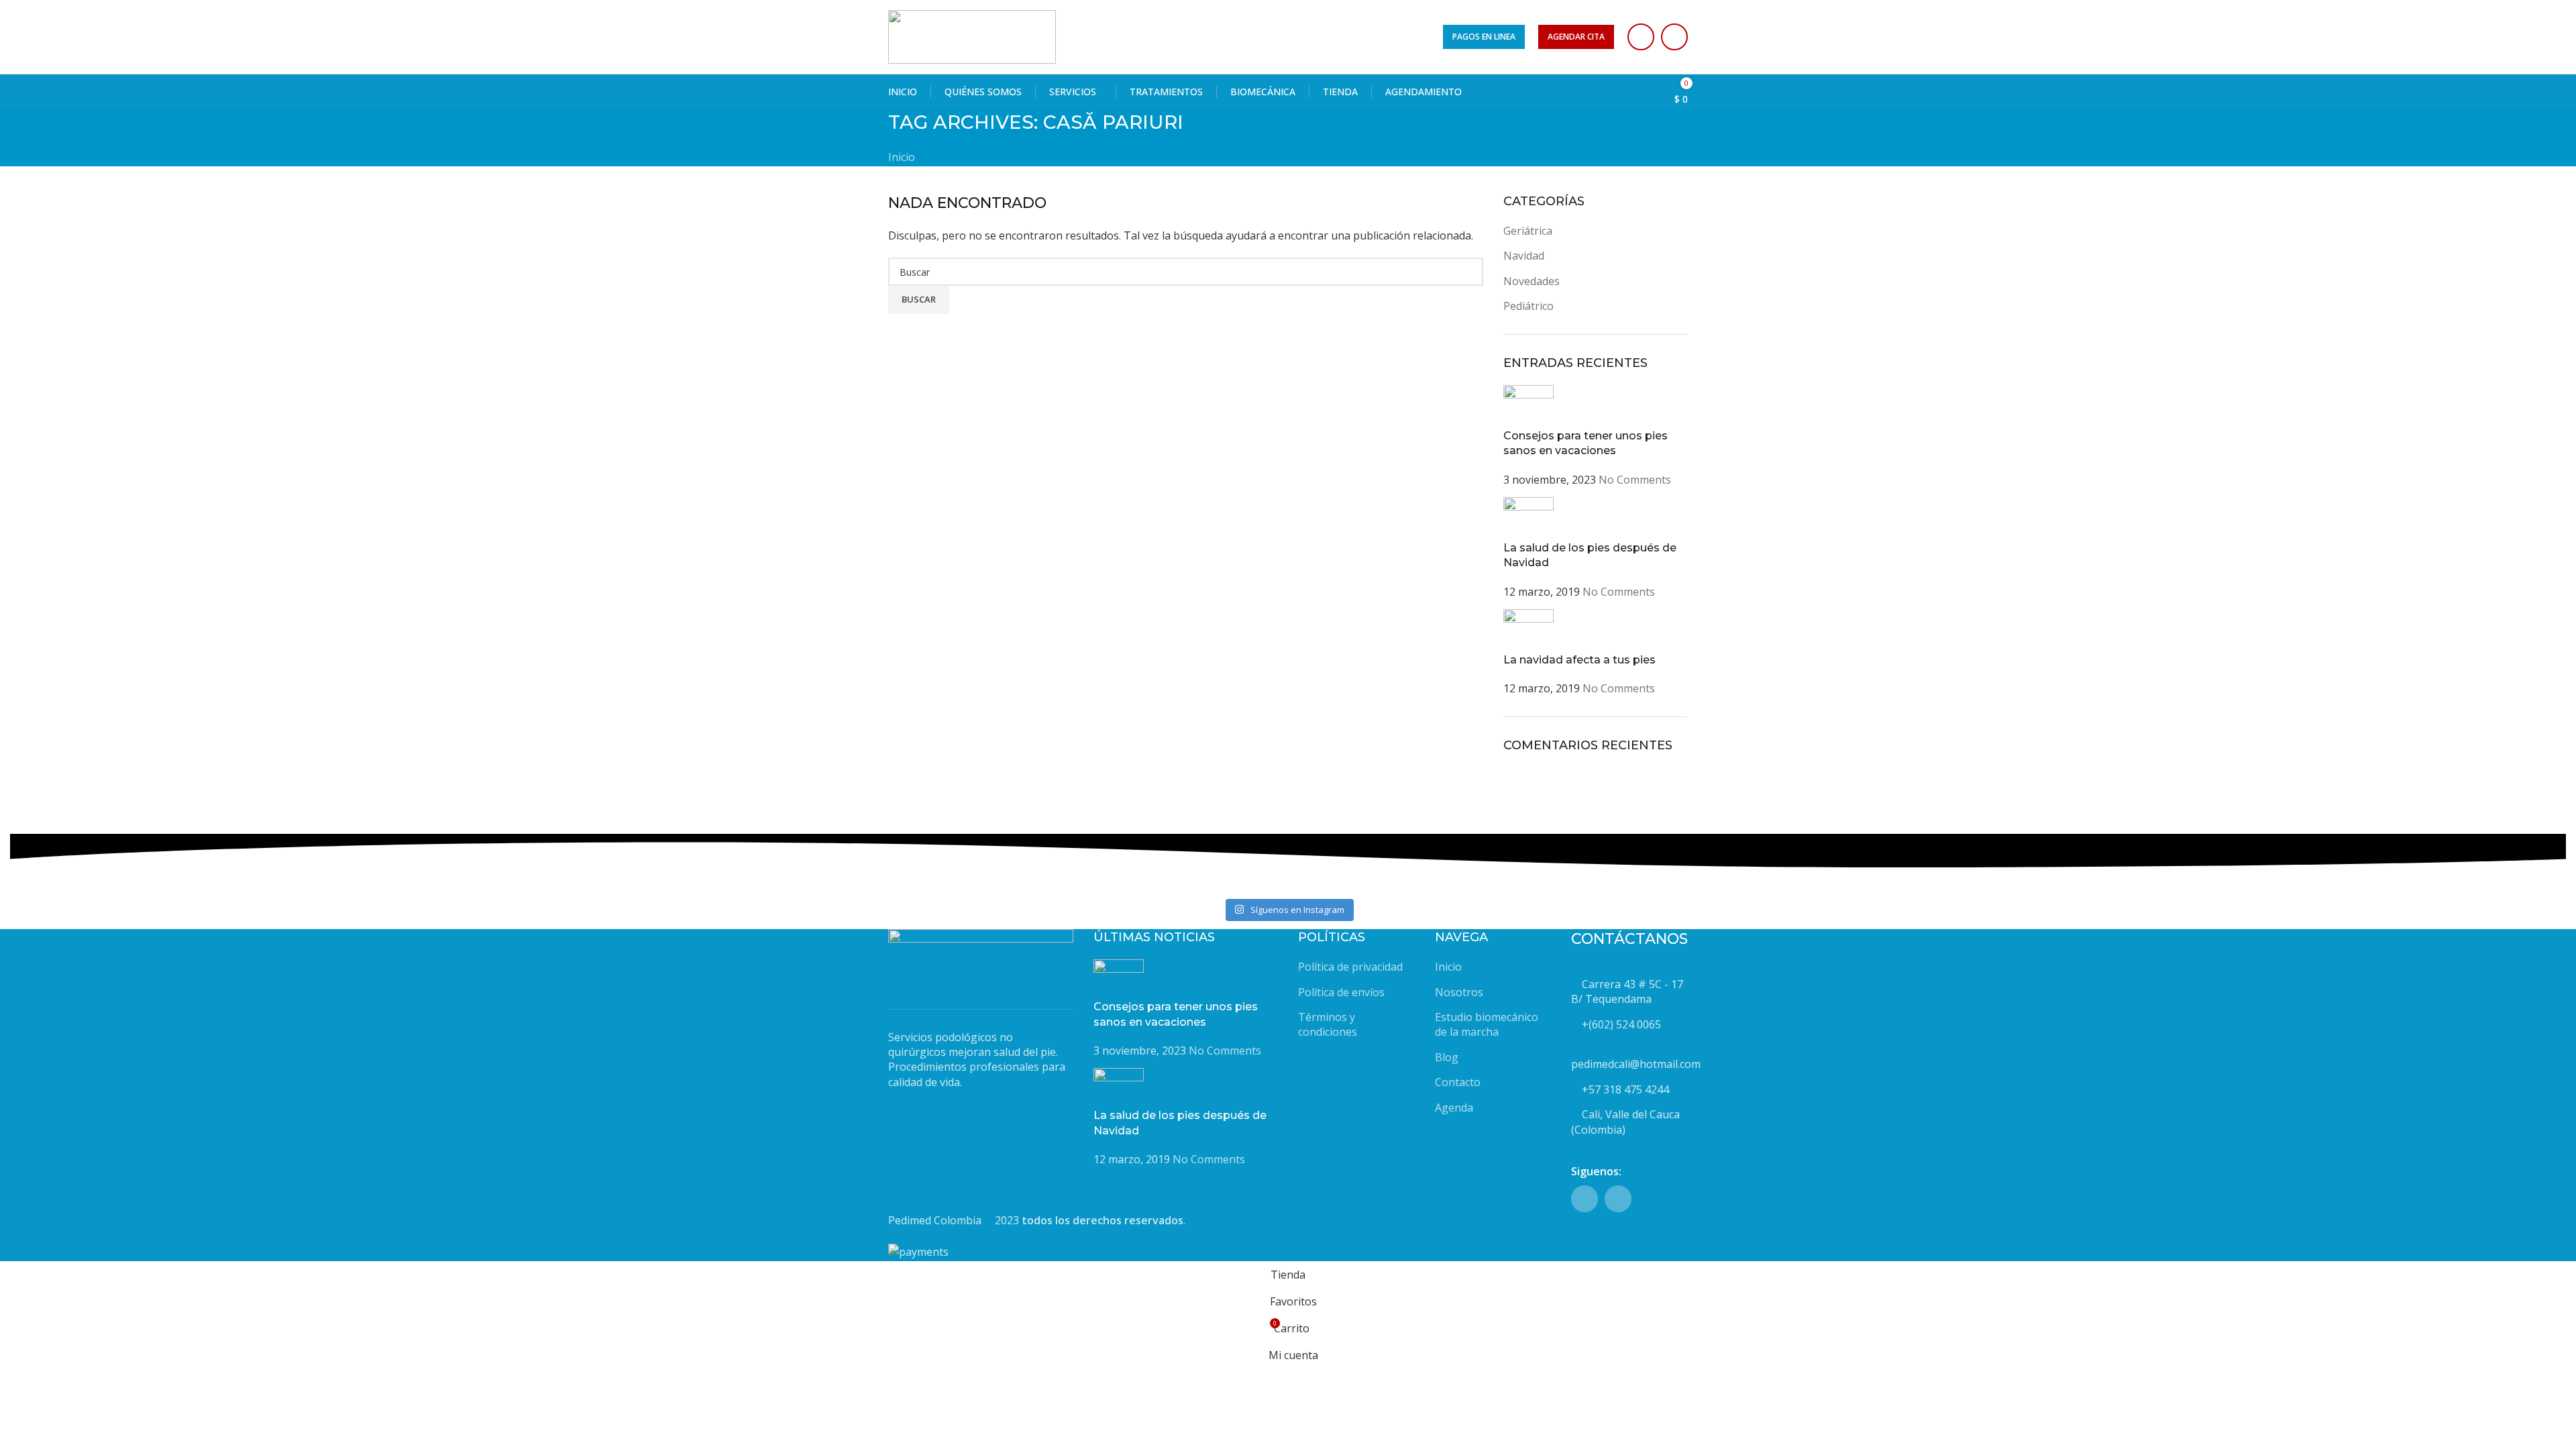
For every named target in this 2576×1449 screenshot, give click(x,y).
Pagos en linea (1484, 37)
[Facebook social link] (1641, 37)
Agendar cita (1576, 37)
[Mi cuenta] (1626, 92)
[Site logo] (972, 36)
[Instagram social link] (1674, 37)
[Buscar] (1602, 92)
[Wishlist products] (1650, 92)
